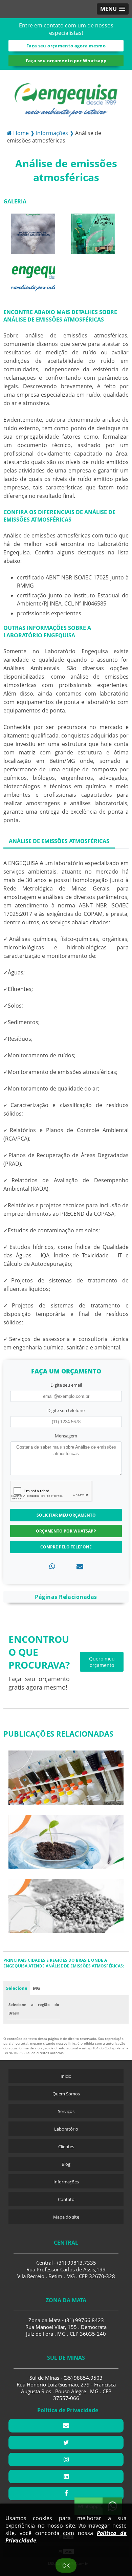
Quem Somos (66, 2094)
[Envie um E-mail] (66, 2426)
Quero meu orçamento (102, 1662)
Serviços (66, 2111)
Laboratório (66, 2129)
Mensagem (66, 1436)
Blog (66, 2164)
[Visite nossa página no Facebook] (66, 2493)
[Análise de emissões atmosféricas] (33, 233)
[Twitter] (66, 2443)
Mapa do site (66, 2217)
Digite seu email (66, 1385)
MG (36, 1988)
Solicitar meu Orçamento (66, 1515)
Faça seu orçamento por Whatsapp (66, 61)
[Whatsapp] (52, 1566)
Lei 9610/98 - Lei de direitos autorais (34, 2053)
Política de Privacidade (68, 2410)
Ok (66, 2566)
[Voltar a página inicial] (66, 96)
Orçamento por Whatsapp (66, 1531)
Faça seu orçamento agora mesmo (66, 46)
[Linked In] (66, 2476)
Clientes (66, 2146)
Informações (66, 2182)
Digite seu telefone (66, 1410)
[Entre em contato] (80, 1566)
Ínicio (66, 2076)
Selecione (17, 1988)
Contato (66, 2199)
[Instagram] (66, 2460)
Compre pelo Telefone (66, 1547)
